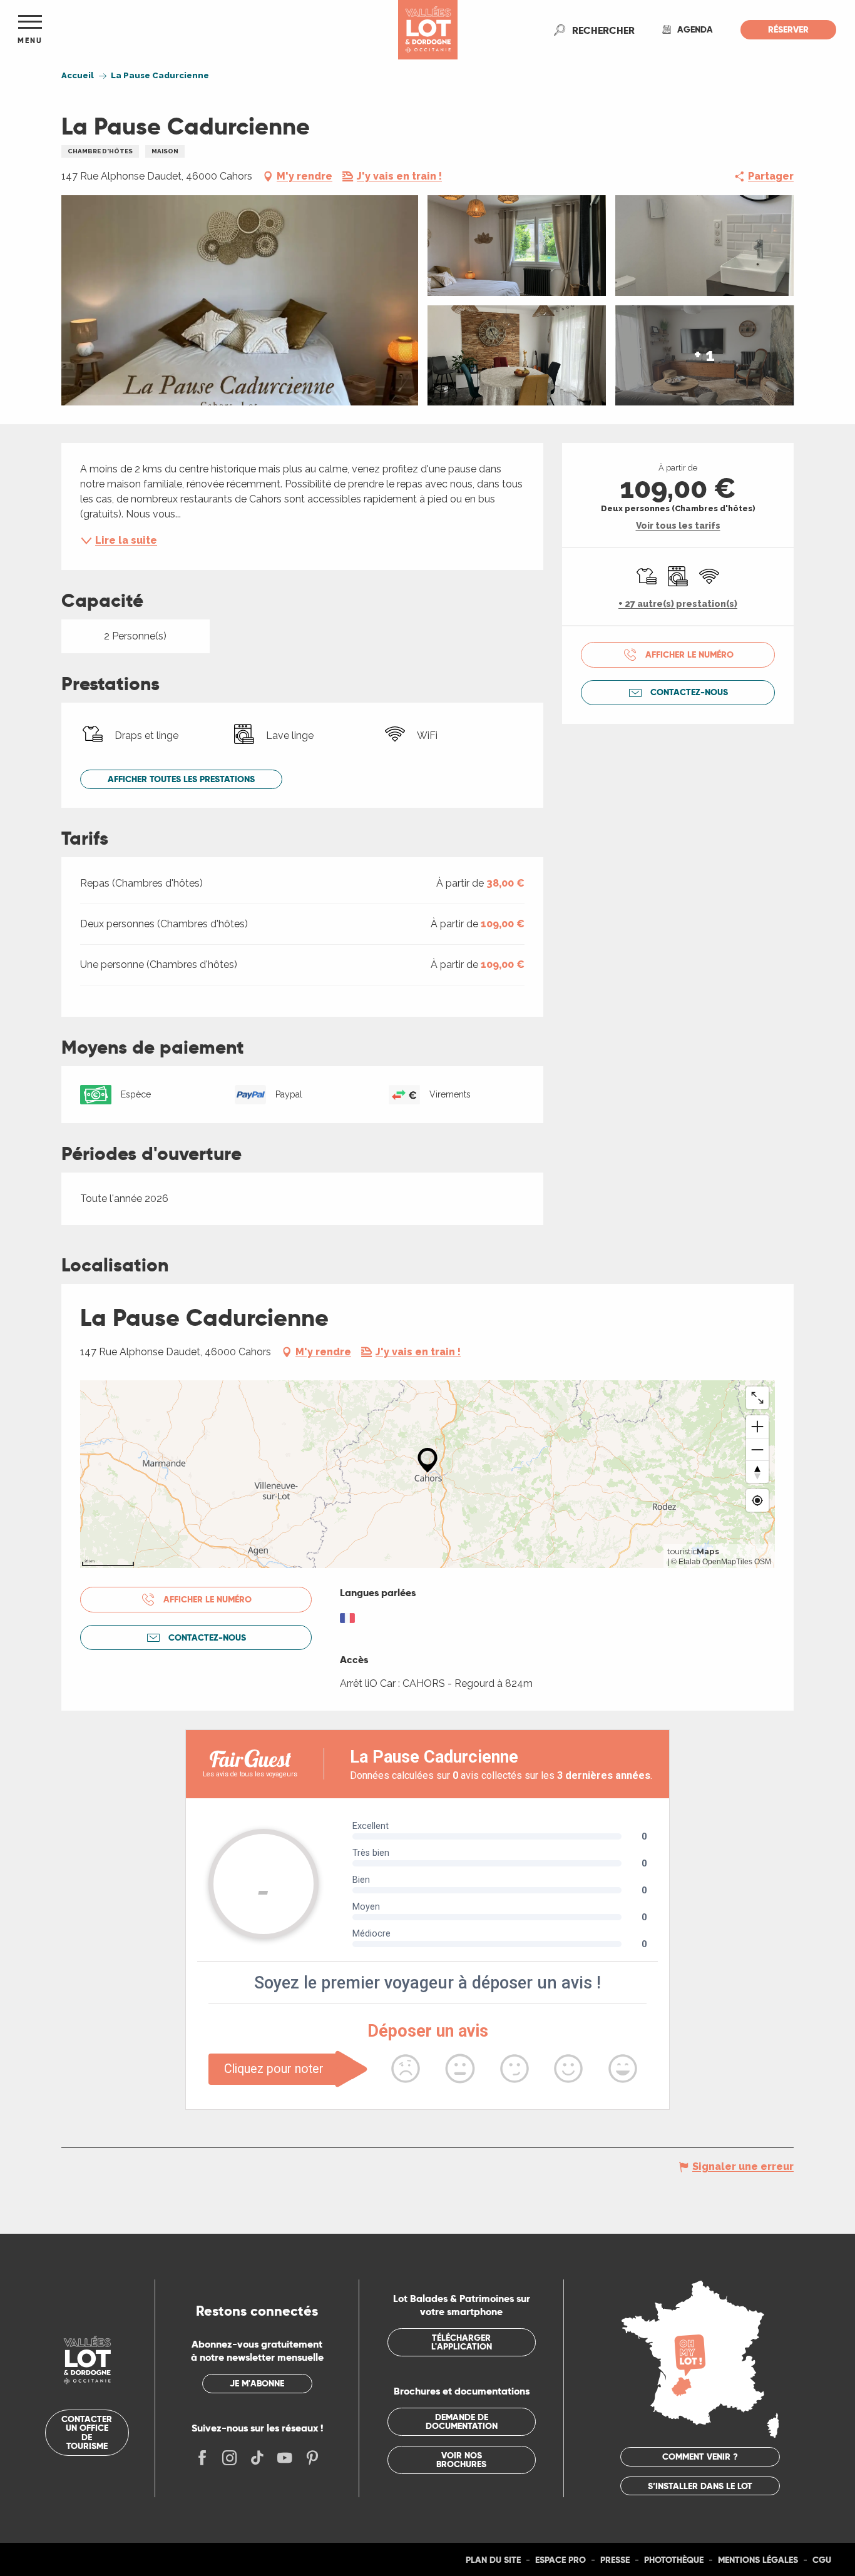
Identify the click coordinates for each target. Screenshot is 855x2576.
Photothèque (674, 2560)
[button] (603, 30)
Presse (615, 2560)
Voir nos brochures (461, 2460)
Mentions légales (758, 2560)
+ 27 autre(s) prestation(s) (678, 604)
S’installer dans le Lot (700, 2486)
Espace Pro (561, 2560)
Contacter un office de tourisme (87, 2432)
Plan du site (493, 2560)
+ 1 (704, 355)
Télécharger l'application (462, 2342)
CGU (822, 2560)
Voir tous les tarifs (678, 526)
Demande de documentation (462, 2421)
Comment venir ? (700, 2456)
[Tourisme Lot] (428, 30)
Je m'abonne (257, 2383)
